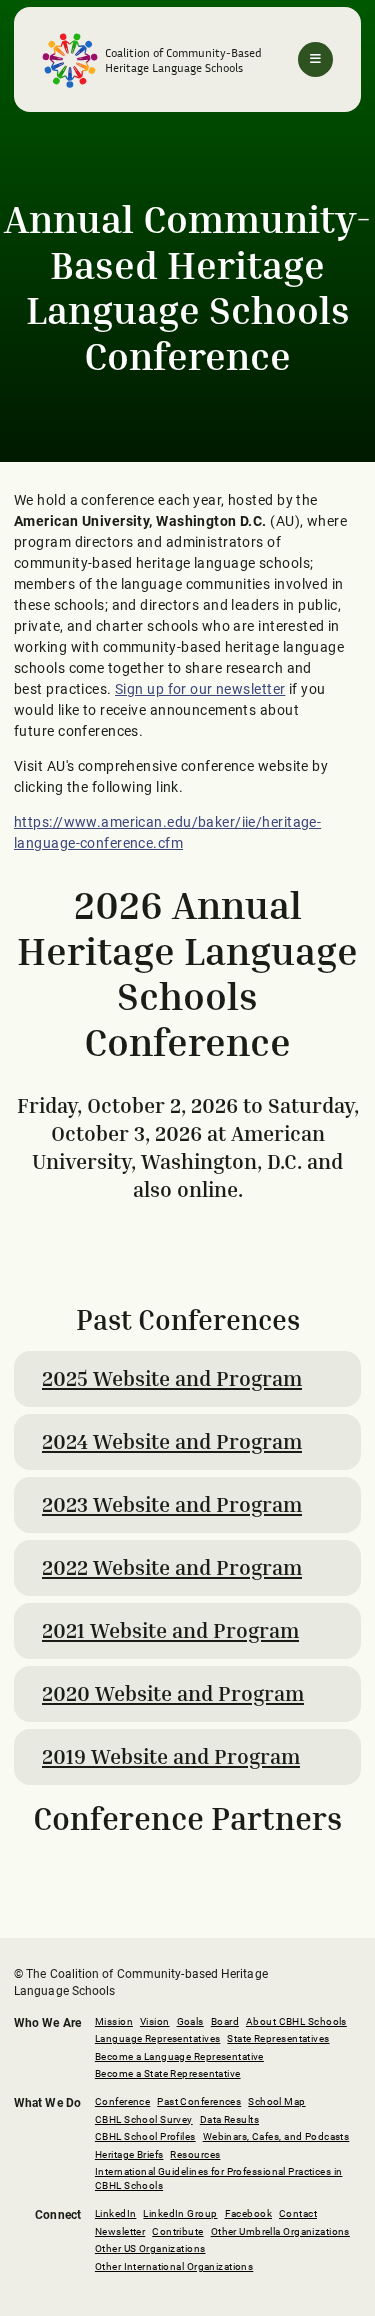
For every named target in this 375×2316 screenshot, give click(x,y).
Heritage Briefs (129, 2154)
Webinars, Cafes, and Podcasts (276, 2136)
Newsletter (120, 2231)
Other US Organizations (150, 2248)
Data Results (229, 2119)
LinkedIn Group (180, 2213)
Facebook (249, 2213)
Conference (122, 2101)
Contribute (177, 2231)
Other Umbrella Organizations (280, 2231)
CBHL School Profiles (145, 2136)
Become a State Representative (168, 2073)
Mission (114, 2021)
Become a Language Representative (179, 2056)
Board (225, 2021)
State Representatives (278, 2038)
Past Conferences (199, 2101)
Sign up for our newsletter (200, 689)
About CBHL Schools (296, 2021)
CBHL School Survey (144, 2119)
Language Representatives (158, 2038)
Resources (195, 2154)
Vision (155, 2021)
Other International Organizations (174, 2266)
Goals (190, 2021)
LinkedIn (116, 2213)
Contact (298, 2213)
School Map (276, 2101)
